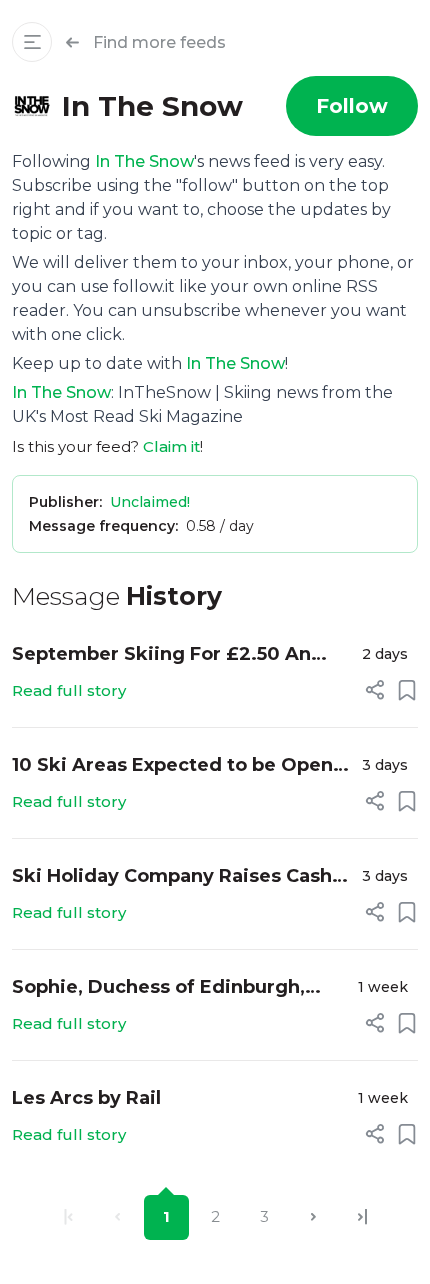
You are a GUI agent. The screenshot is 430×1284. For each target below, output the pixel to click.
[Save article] (407, 690)
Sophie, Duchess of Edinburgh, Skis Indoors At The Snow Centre (169, 988)
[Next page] (313, 1217)
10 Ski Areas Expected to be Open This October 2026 (172, 766)
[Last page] (362, 1217)
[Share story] (375, 690)
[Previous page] (117, 1217)
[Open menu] (32, 42)
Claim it (171, 446)
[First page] (68, 1217)
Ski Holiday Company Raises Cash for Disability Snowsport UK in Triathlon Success (172, 877)
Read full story (69, 690)
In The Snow (144, 161)
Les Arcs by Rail (86, 1098)
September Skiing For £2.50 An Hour (161, 655)
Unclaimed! (150, 502)
